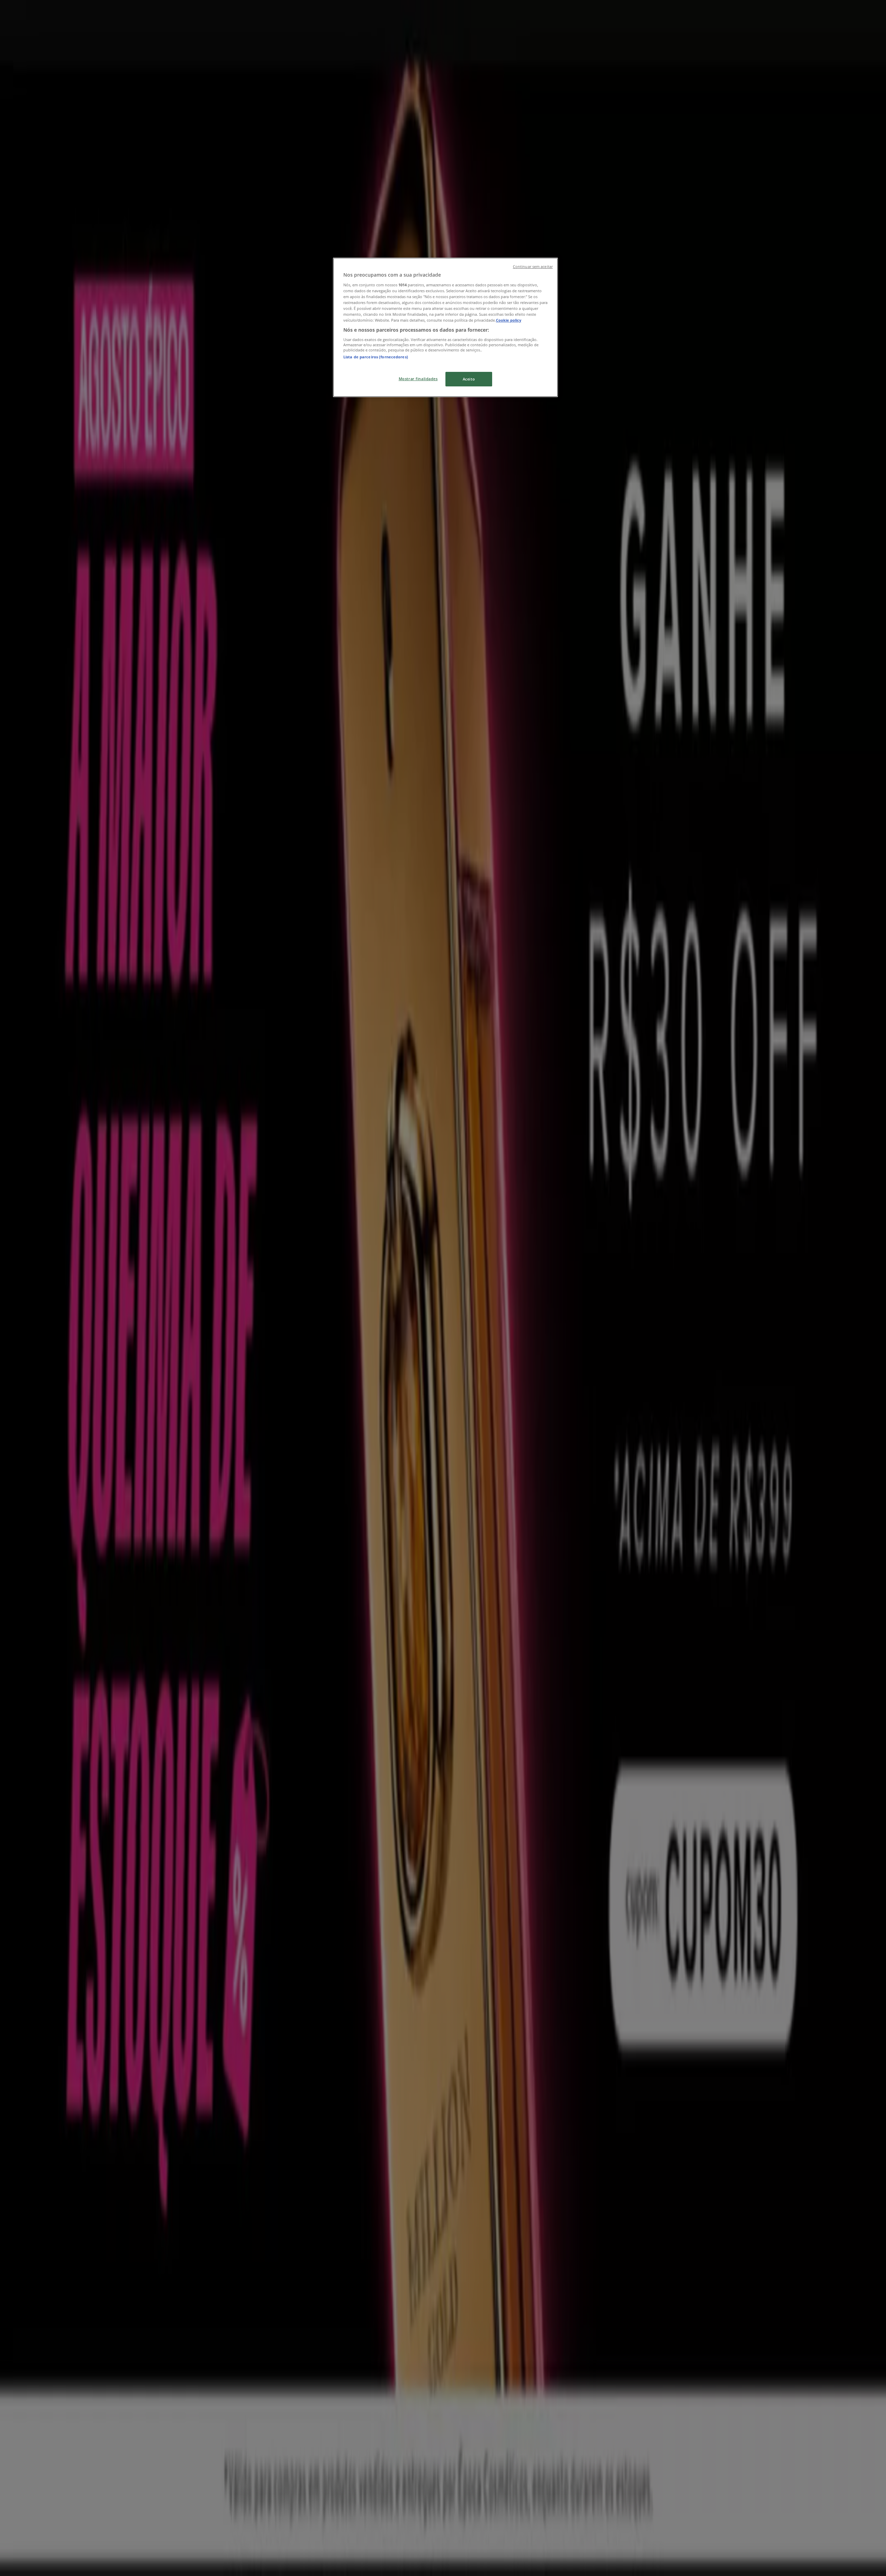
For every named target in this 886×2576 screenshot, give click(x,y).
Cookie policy (509, 320)
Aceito (469, 379)
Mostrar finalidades (418, 379)
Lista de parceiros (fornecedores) (376, 357)
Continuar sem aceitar (533, 267)
